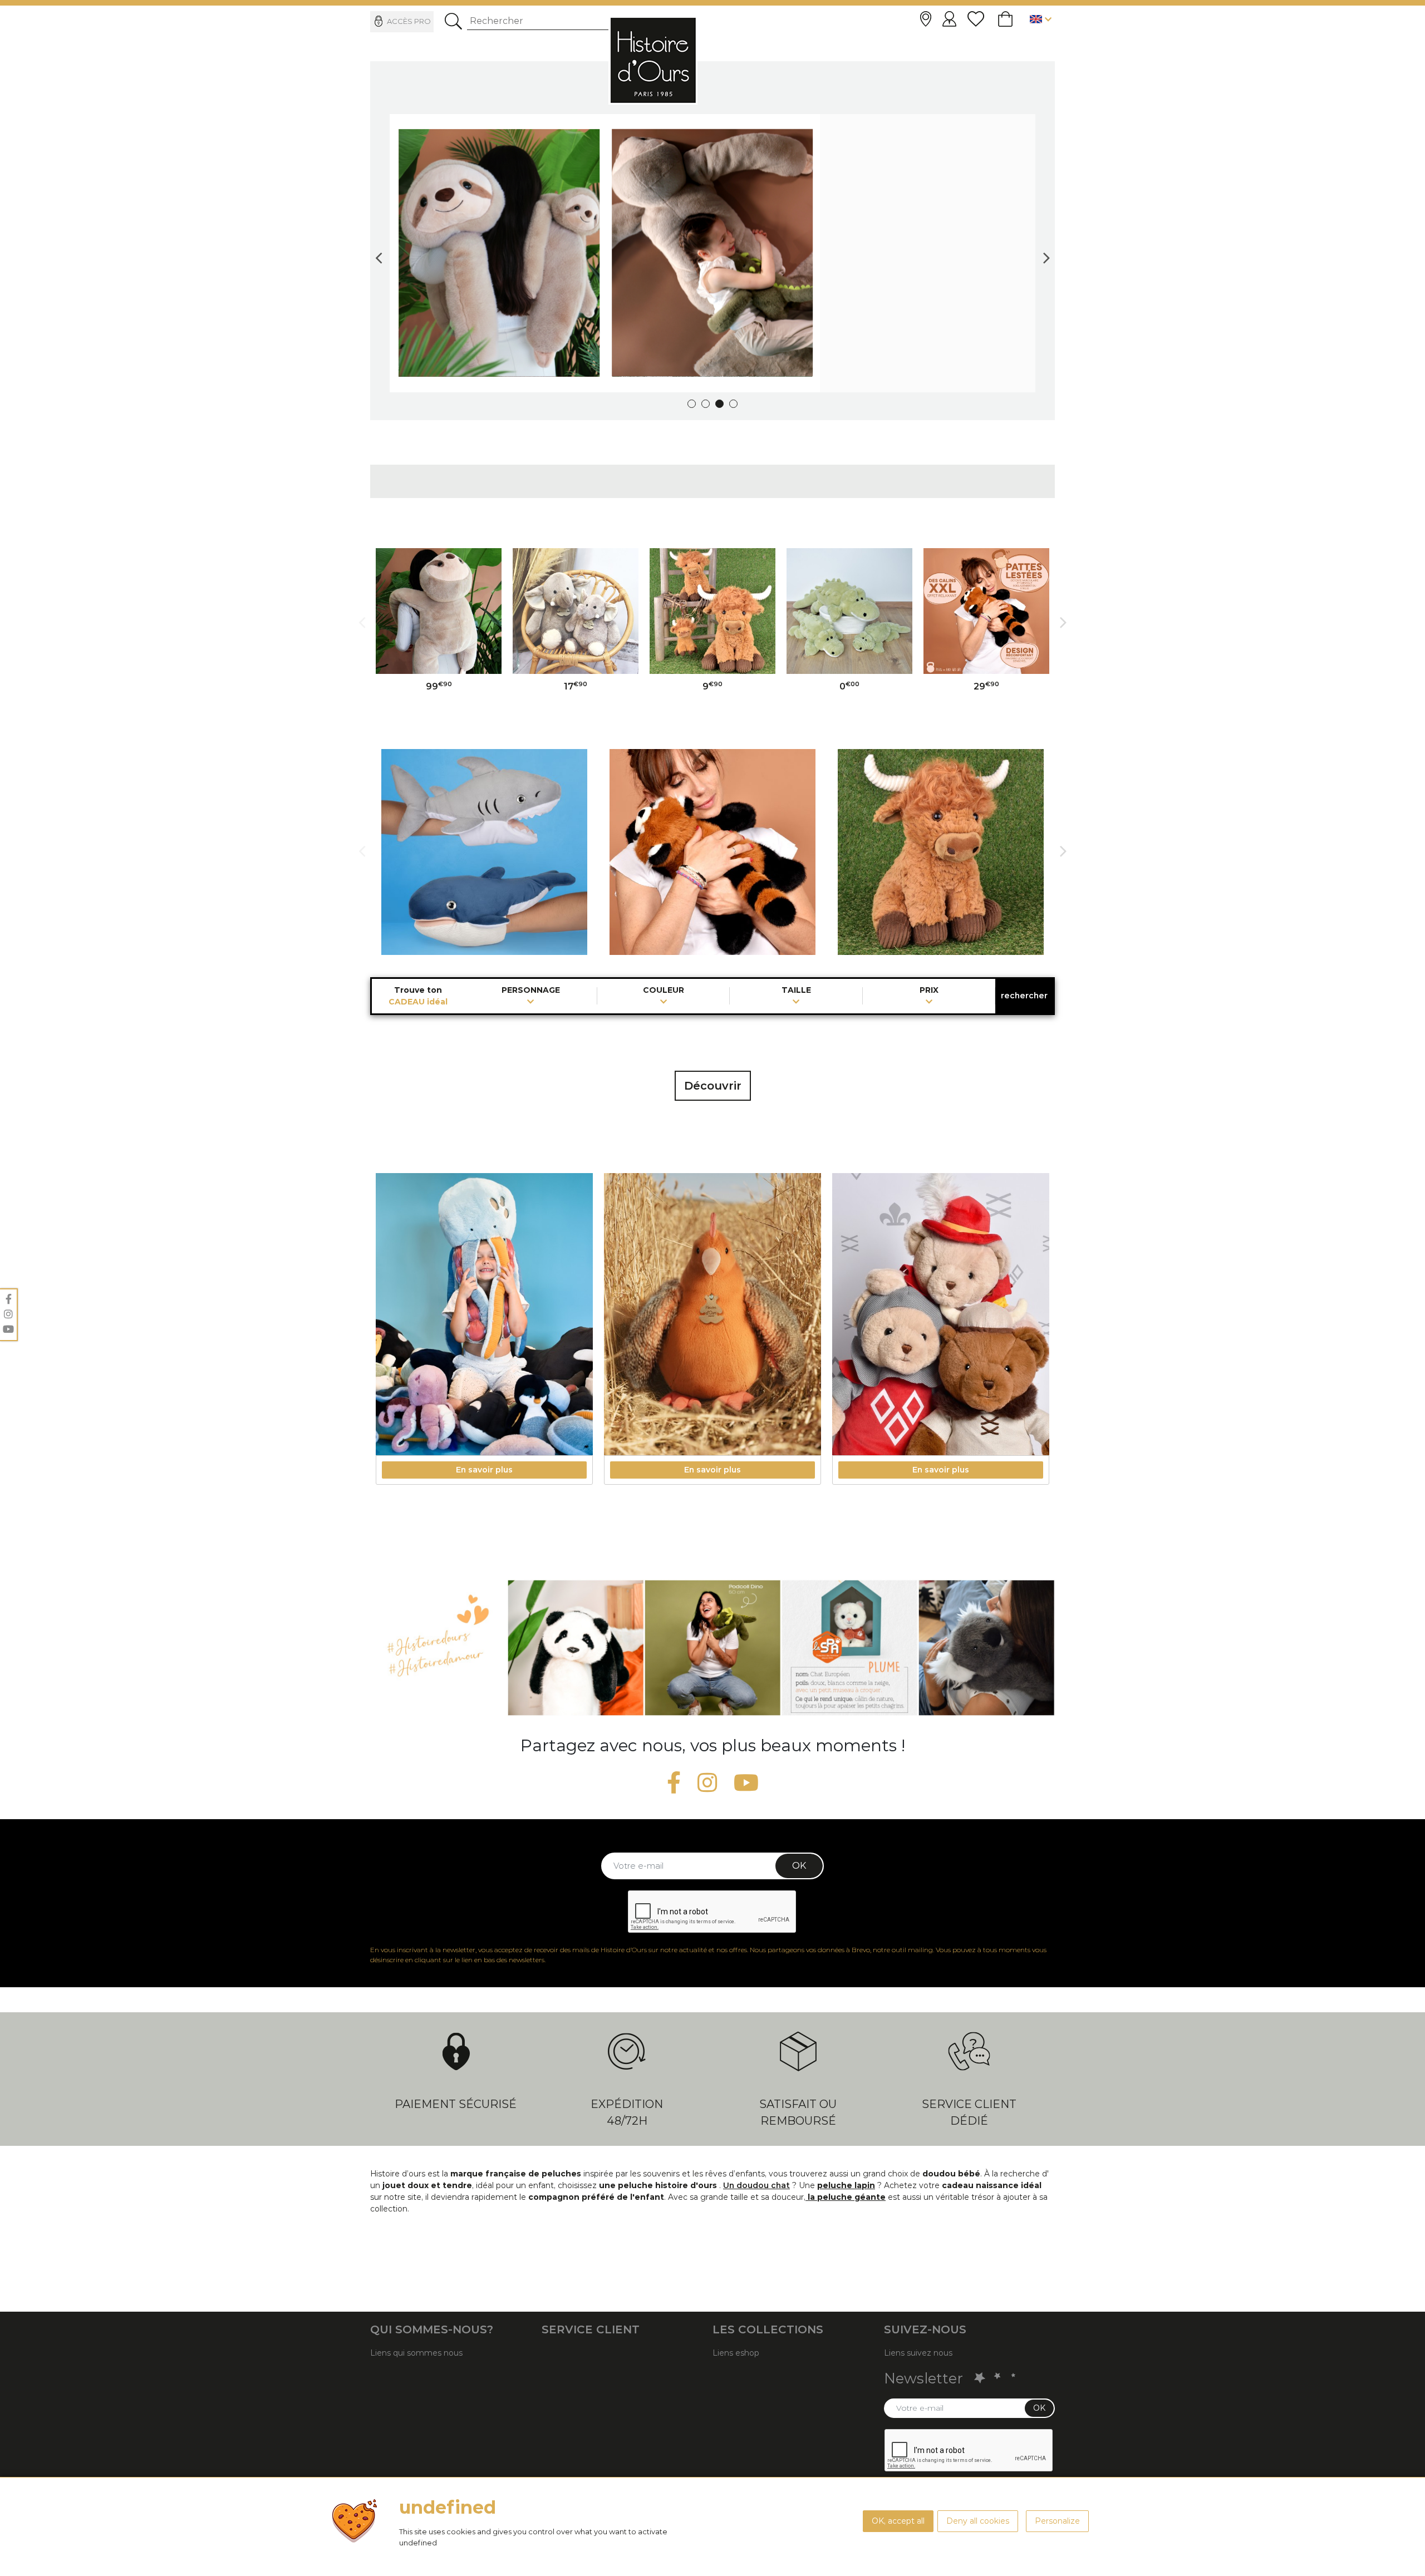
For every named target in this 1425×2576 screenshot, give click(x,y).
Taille (796, 991)
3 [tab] (719, 404)
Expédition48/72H (627, 2112)
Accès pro (409, 21)
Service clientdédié (969, 2112)
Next (1046, 253)
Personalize (1057, 2521)
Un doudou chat (756, 2185)
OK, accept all (898, 2521)
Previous (379, 253)
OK (799, 1866)
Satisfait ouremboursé (798, 2112)
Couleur (664, 991)
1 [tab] (692, 404)
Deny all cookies (978, 2521)
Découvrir (713, 1086)
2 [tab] (706, 404)
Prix (929, 991)
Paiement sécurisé (456, 2104)
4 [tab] (733, 404)
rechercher (1024, 996)
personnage (531, 991)
